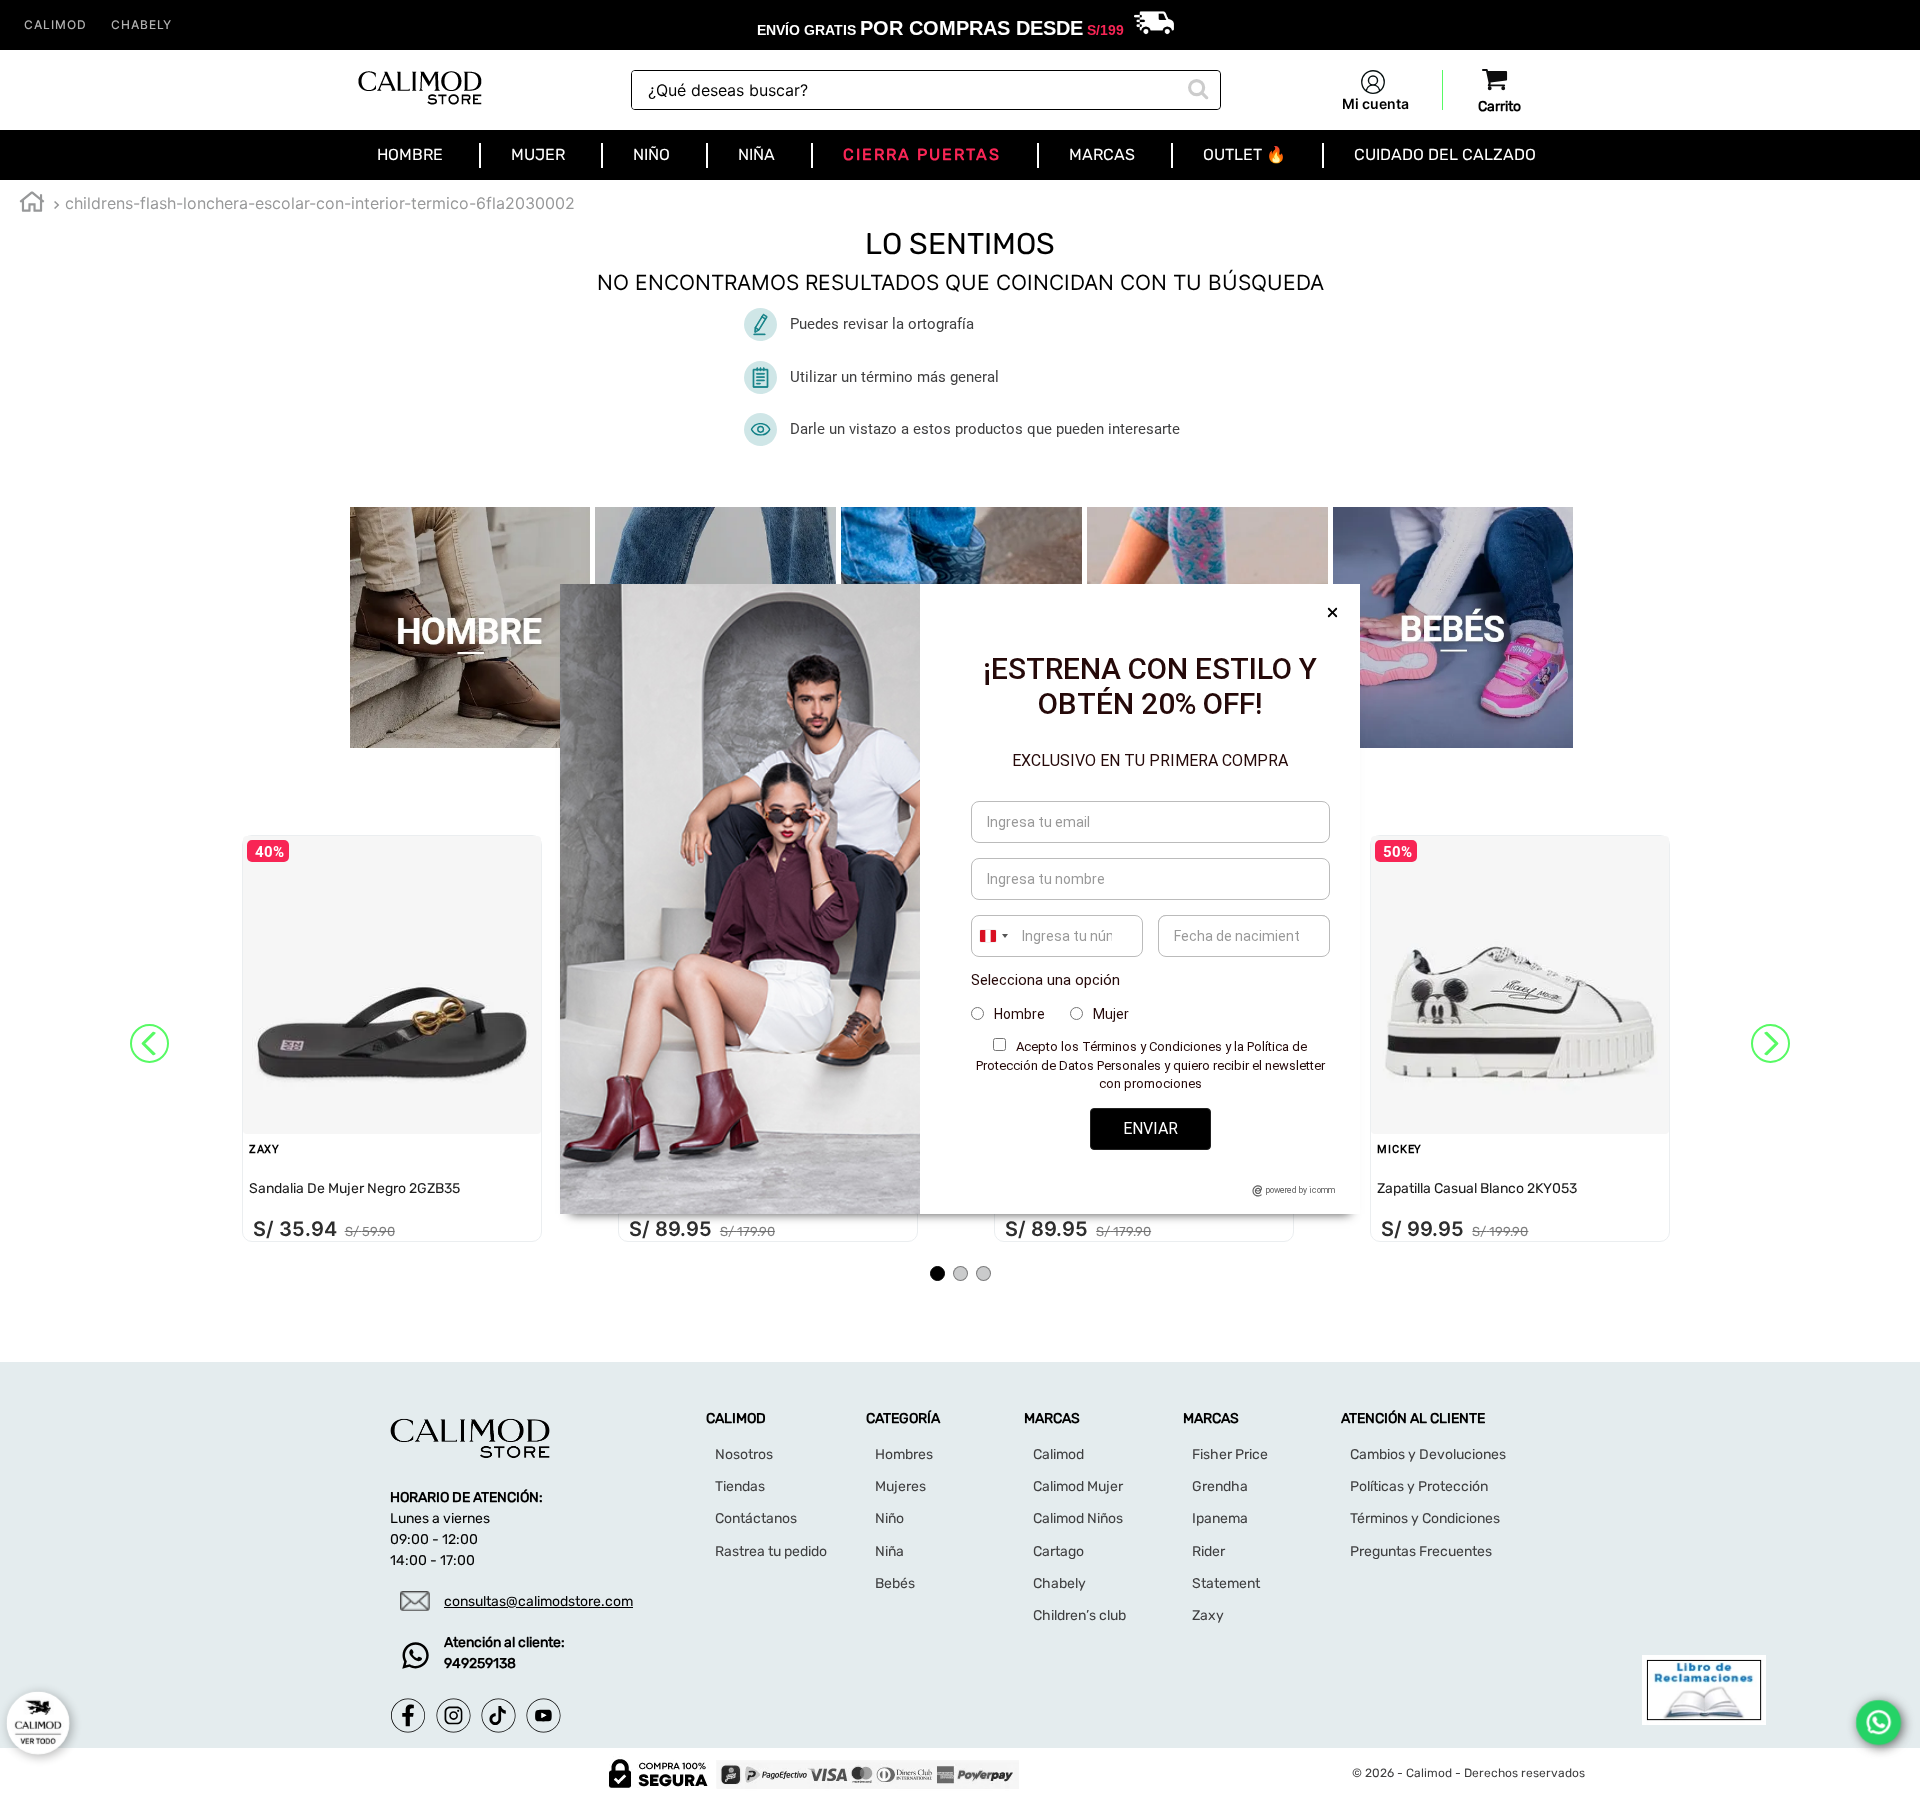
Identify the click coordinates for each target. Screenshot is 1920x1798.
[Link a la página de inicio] (32, 204)
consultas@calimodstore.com (538, 1601)
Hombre (1019, 1014)
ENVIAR (1150, 1128)
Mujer (1111, 1014)
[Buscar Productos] (1196, 87)
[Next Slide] (1770, 1043)
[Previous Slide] (149, 1043)
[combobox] (926, 90)
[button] (937, 1273)
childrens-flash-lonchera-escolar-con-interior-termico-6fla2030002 (320, 203)
